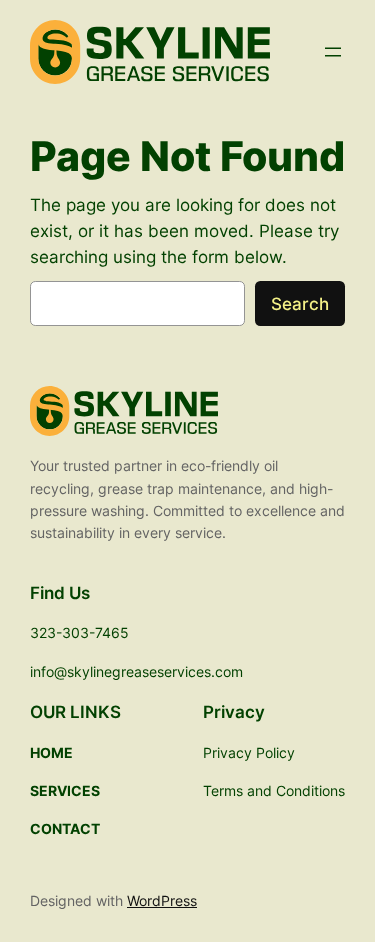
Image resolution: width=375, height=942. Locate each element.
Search (300, 304)
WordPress (162, 900)
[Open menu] (333, 52)
